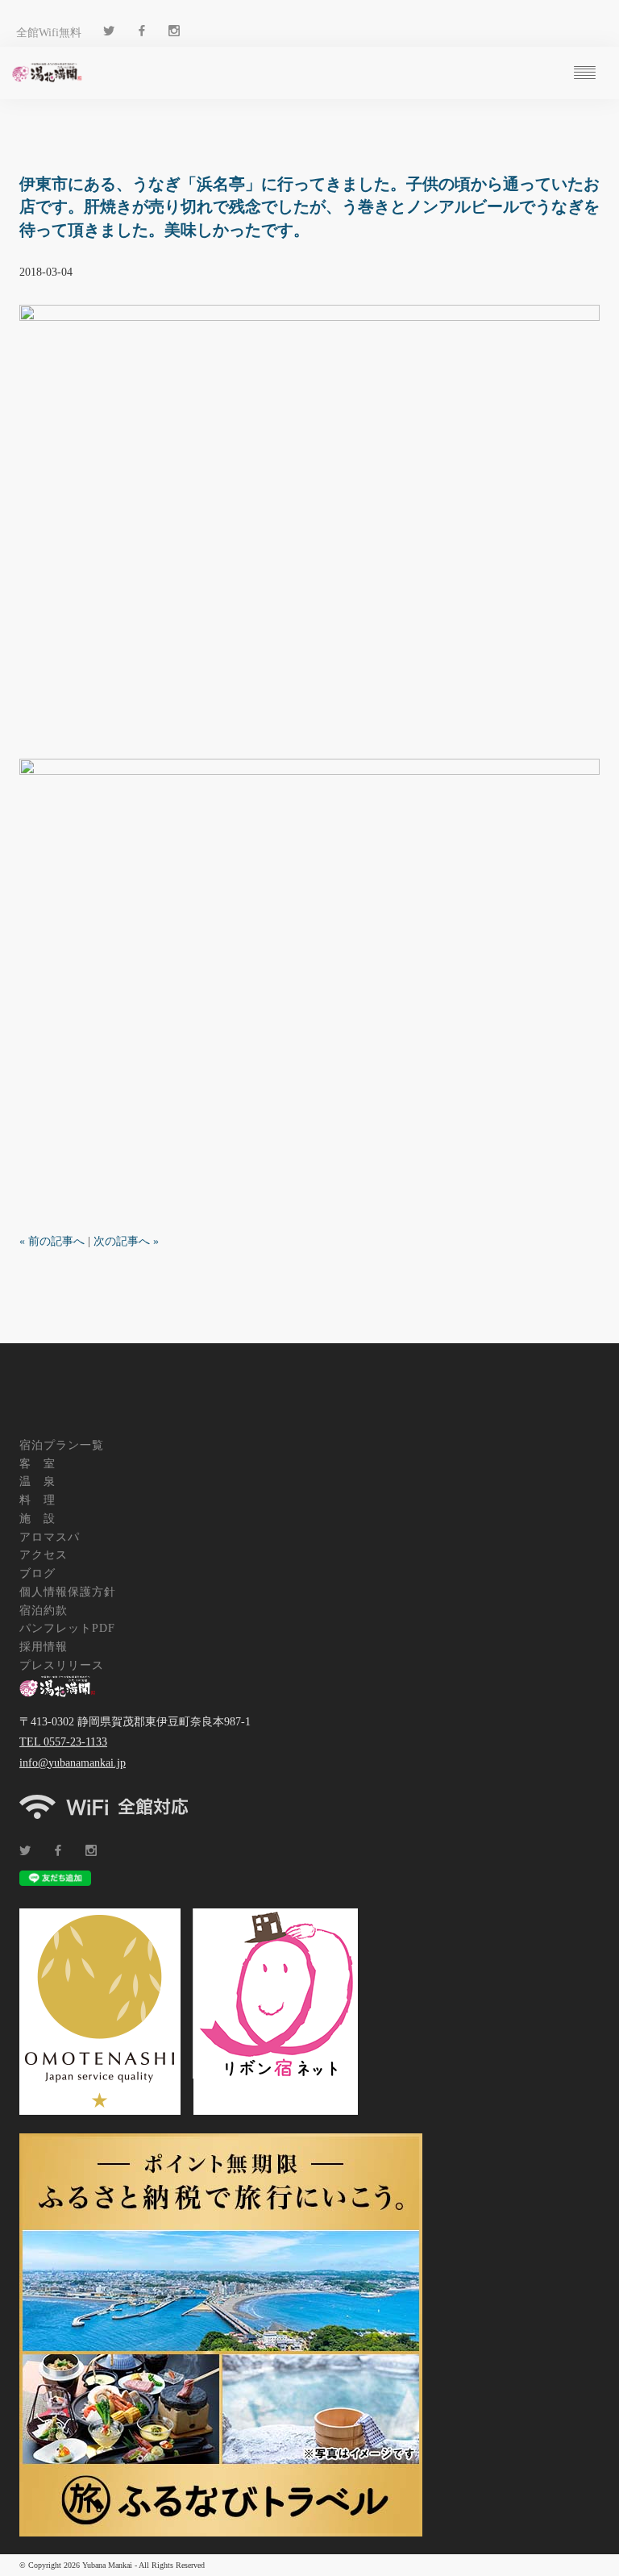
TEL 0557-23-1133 (63, 1742)
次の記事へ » (126, 1241)
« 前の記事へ (52, 1241)
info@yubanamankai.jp (73, 1763)
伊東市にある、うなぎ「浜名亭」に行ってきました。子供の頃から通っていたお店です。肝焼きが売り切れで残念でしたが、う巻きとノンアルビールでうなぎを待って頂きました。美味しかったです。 (309, 207)
